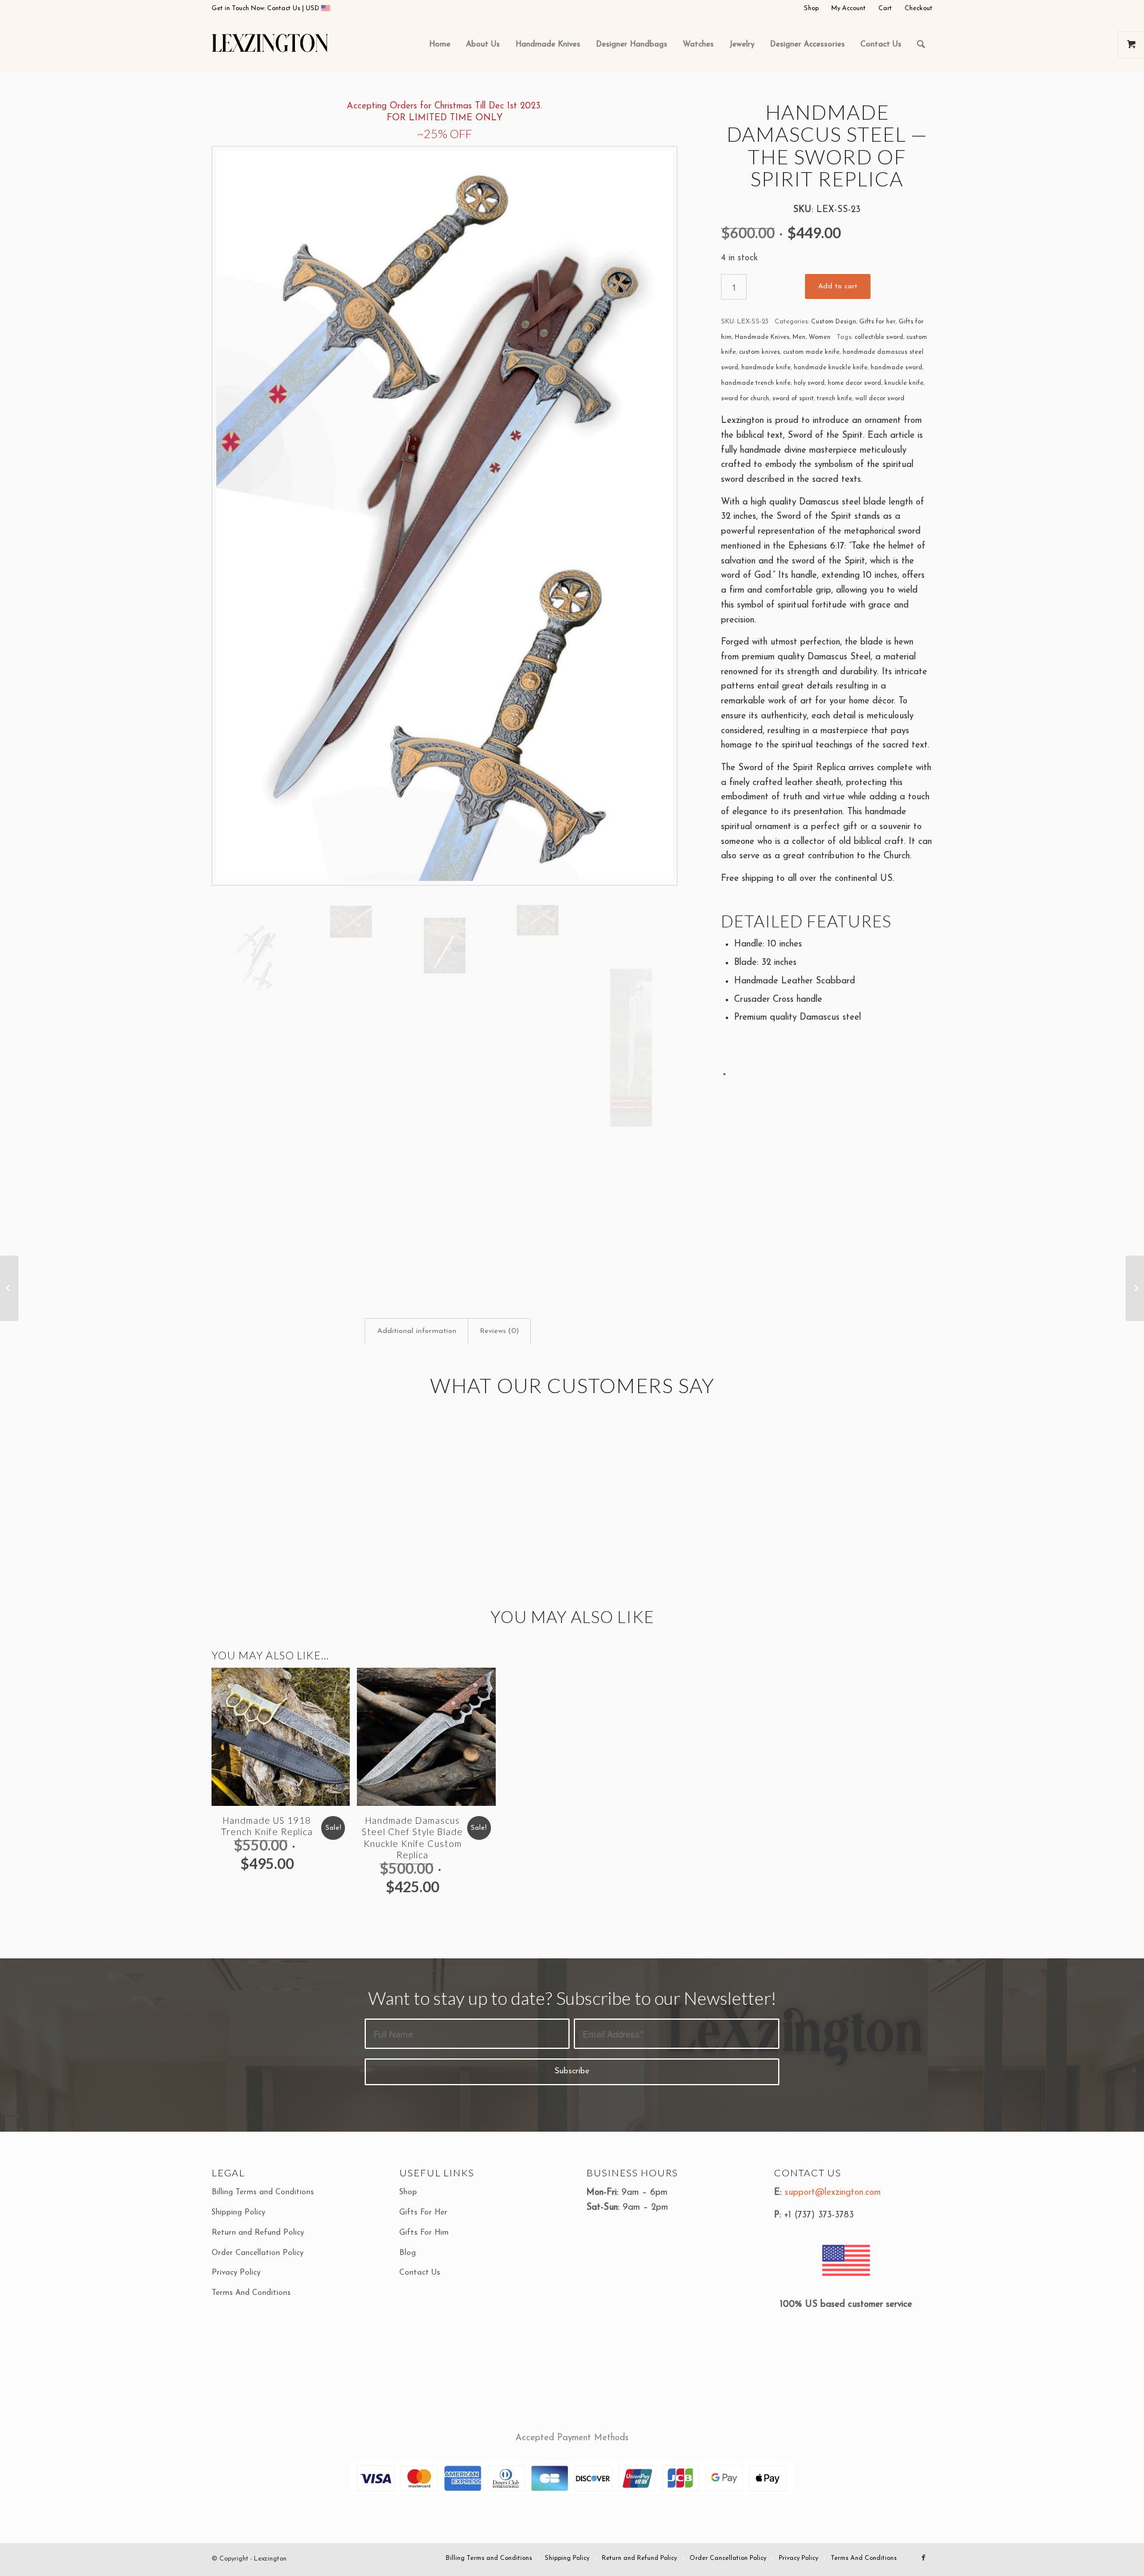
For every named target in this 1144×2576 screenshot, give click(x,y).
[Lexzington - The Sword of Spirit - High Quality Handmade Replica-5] (631, 1048)
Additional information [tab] (417, 1331)
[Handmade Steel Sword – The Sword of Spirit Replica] (1135, 1288)
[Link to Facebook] (924, 2558)
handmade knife (766, 368)
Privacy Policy (236, 2273)
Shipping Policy (238, 2212)
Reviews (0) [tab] (500, 1331)
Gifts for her (877, 322)
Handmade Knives (762, 337)
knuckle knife (904, 383)
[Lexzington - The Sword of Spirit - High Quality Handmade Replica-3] (444, 946)
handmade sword (896, 368)
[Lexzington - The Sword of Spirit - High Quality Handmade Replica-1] (444, 516)
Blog (408, 2253)
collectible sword (879, 337)
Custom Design (834, 322)
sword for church (745, 399)
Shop (811, 9)
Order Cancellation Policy (257, 2253)
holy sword (809, 383)
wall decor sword (880, 399)
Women (820, 337)
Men (799, 337)
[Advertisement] (827, 1167)
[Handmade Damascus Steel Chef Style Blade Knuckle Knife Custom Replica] (9, 1288)
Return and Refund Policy (258, 2233)
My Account (848, 9)
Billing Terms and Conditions (263, 2192)
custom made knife (811, 352)
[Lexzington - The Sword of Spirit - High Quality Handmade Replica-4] (537, 920)
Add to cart (838, 286)
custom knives (759, 352)
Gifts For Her (423, 2212)
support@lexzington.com (833, 2193)
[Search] (921, 45)
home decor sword (854, 383)
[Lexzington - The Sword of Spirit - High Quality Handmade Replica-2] (351, 922)
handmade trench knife (756, 383)
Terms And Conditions (251, 2293)
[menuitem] (812, 9)
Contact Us (285, 9)
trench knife (834, 399)
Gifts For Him (424, 2233)
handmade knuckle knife (831, 368)
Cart (885, 9)
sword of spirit (793, 399)
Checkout (918, 9)
